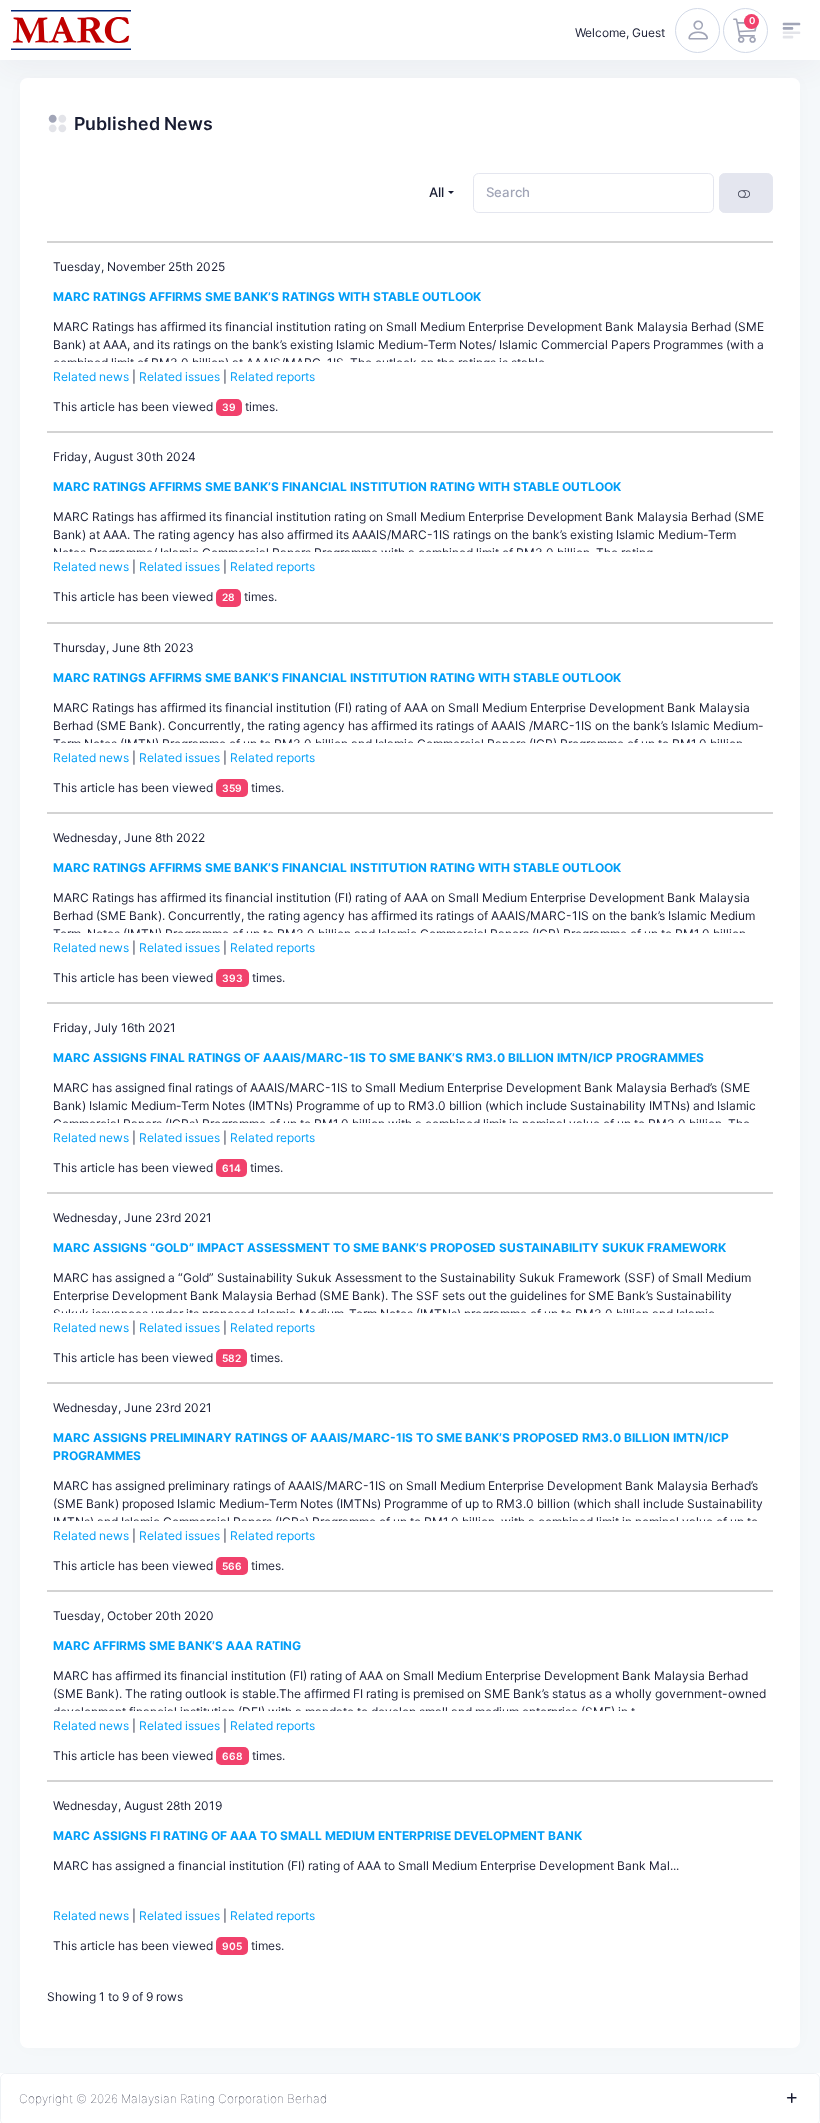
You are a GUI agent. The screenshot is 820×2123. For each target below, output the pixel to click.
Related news (91, 376)
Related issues (179, 376)
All (436, 192)
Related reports (272, 376)
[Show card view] (746, 193)
